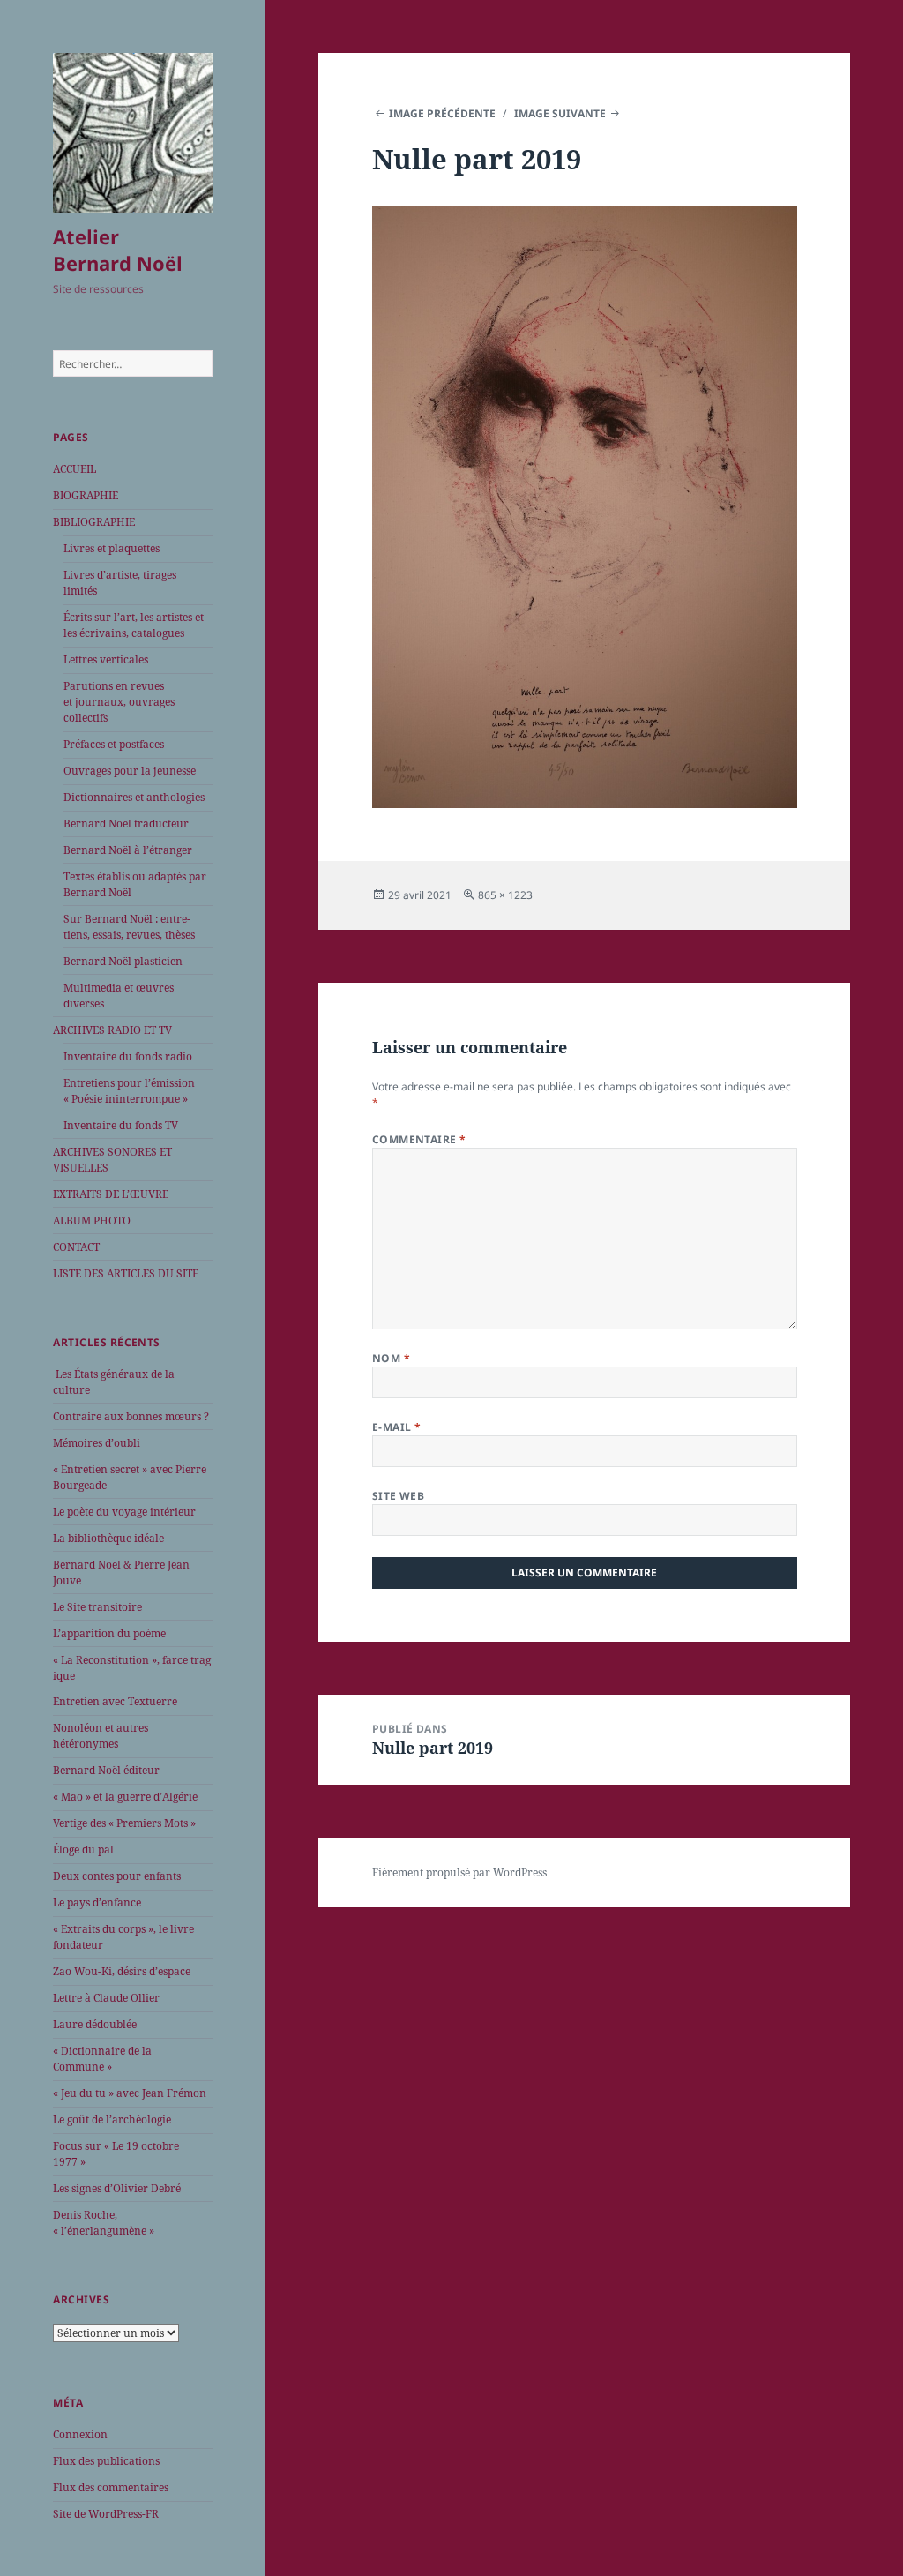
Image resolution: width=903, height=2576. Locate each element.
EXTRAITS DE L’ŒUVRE (111, 1194)
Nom (391, 1358)
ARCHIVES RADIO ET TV (112, 1030)
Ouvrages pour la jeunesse (130, 771)
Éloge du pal (83, 1850)
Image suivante (560, 113)
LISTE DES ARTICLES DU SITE (126, 1273)
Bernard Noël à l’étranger (128, 850)
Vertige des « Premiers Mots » (124, 1823)
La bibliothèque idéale (108, 1538)
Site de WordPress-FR (106, 2514)
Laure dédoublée (95, 2024)
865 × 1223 (505, 895)
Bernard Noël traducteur (126, 824)
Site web (399, 1496)
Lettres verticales (106, 659)
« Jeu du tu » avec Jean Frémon (130, 2093)
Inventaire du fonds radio (128, 1056)
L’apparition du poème (109, 1633)
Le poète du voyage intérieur (124, 1512)
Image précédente (442, 113)
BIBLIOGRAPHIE (94, 522)
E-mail (397, 1427)
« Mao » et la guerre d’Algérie (125, 1797)
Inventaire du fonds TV (121, 1125)
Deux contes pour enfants (117, 1876)
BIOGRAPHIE (86, 495)
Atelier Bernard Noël (118, 250)
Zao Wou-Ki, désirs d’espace (122, 1971)
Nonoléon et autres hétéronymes (101, 1736)
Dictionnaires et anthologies (134, 797)
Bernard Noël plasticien (123, 961)
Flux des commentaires (111, 2487)
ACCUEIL (75, 469)
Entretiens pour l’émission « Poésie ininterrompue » (129, 1091)
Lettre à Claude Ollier (106, 1998)
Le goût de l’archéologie (112, 2119)
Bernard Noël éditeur (106, 1770)
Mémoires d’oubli (97, 1443)
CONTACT (76, 1247)
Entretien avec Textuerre (115, 1701)
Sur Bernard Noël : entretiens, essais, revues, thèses (129, 927)
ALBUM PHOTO (92, 1221)
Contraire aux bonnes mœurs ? (131, 1416)
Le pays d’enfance (97, 1902)
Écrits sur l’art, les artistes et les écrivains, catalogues (134, 625)
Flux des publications (106, 2461)
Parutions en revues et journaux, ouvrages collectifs (119, 702)
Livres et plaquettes (112, 548)
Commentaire (419, 1139)
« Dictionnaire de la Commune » (102, 2059)
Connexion (80, 2434)
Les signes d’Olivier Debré (117, 2188)
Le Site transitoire (97, 1607)
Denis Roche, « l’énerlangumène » (104, 2223)
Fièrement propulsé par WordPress (459, 1872)
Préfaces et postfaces (114, 744)
